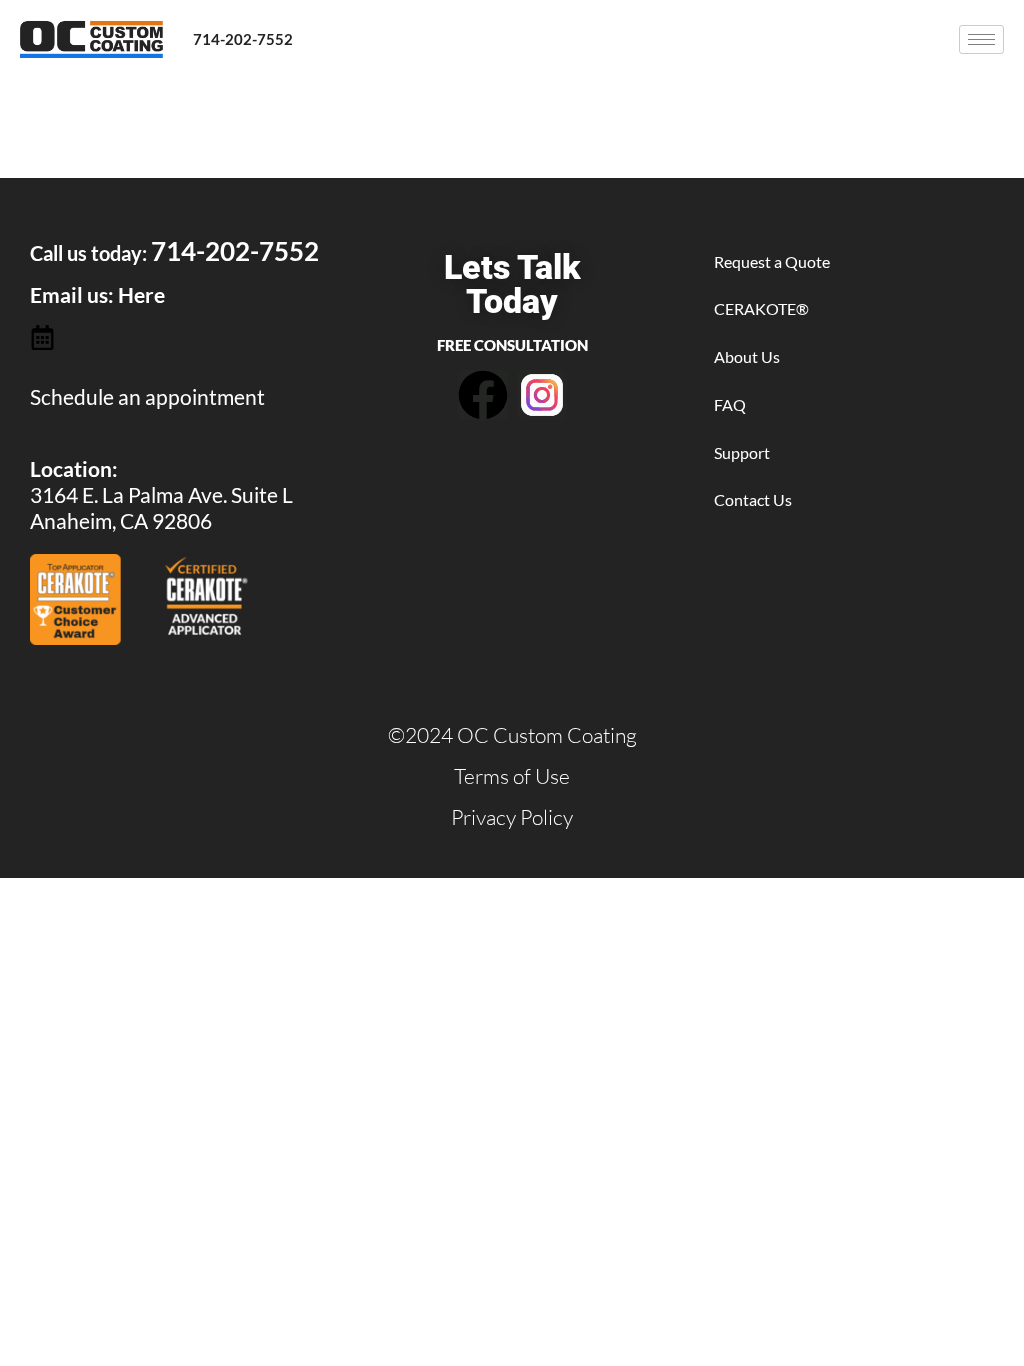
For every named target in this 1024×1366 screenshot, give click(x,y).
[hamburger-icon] (981, 39)
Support (742, 452)
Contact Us (753, 499)
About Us (747, 356)
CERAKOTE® (761, 308)
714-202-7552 (243, 39)
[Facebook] (483, 395)
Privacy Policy (512, 817)
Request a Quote (772, 261)
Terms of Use (512, 776)
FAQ (730, 404)
